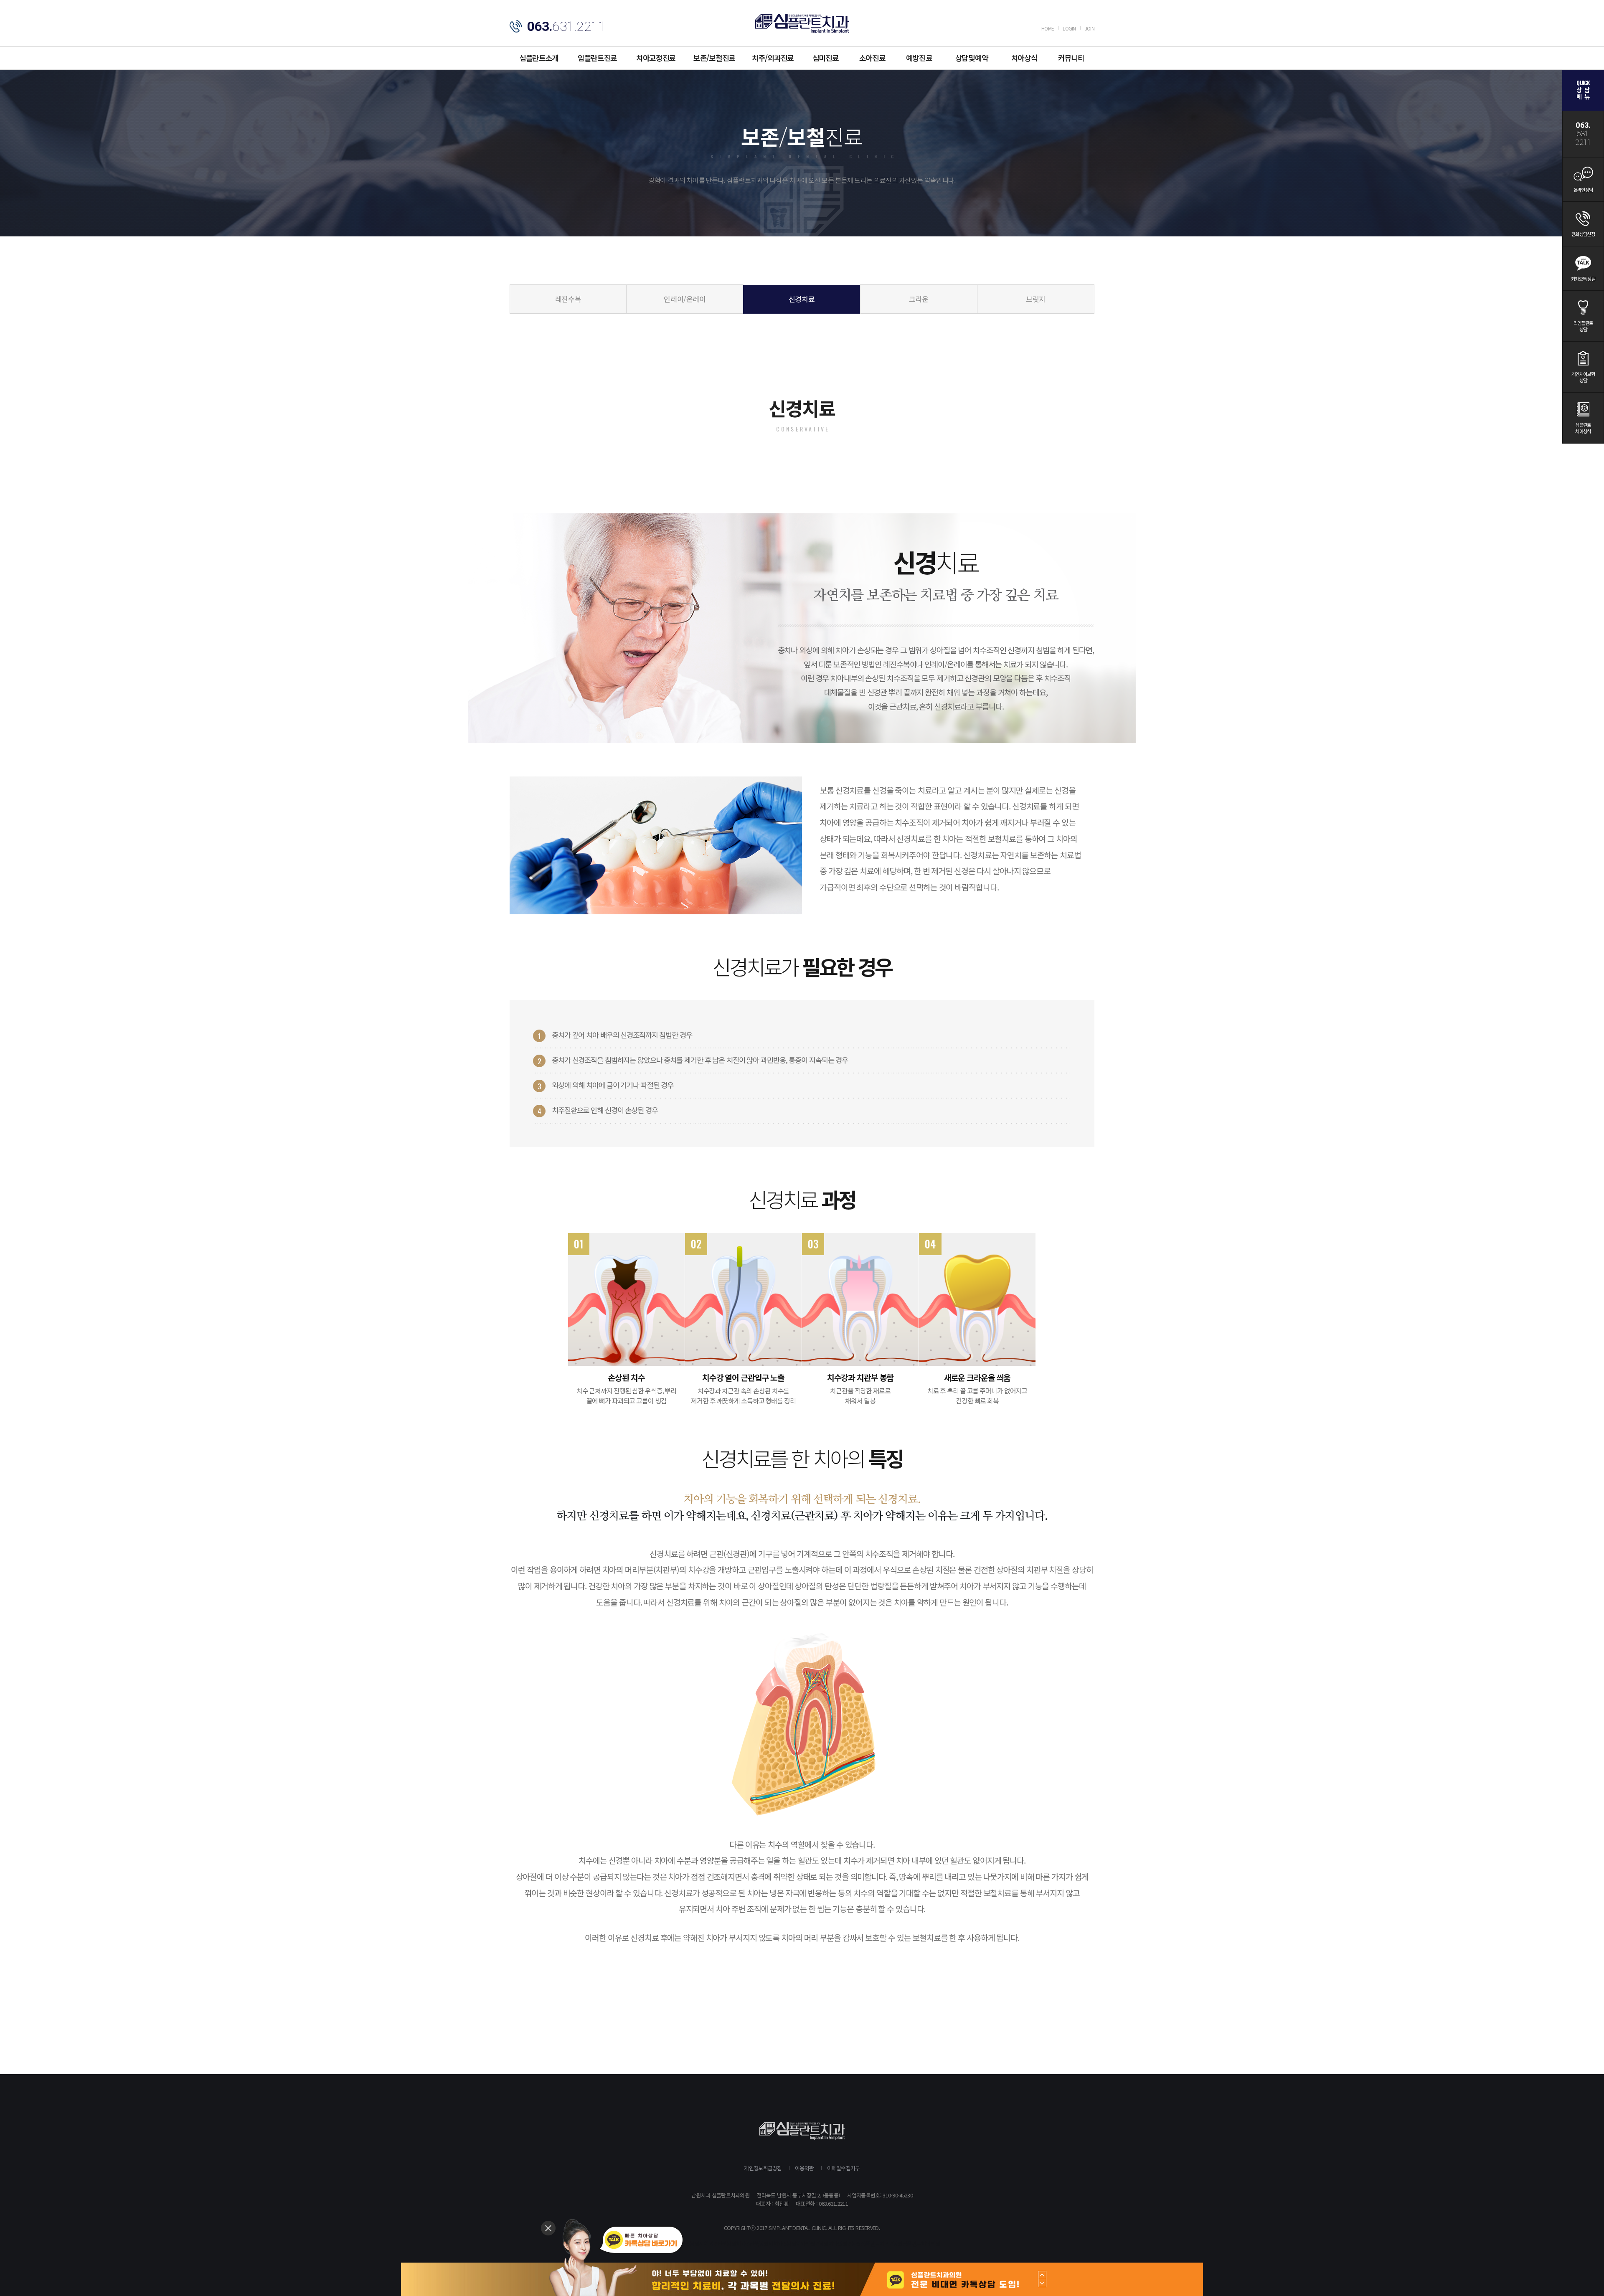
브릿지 (1036, 299)
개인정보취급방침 (763, 2168)
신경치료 (802, 299)
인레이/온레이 (685, 299)
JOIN (1090, 28)
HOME (1048, 28)
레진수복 (568, 299)
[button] (1042, 2275)
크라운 (919, 299)
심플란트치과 (802, 24)
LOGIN (1069, 28)
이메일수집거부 (844, 2168)
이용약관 (804, 2168)
